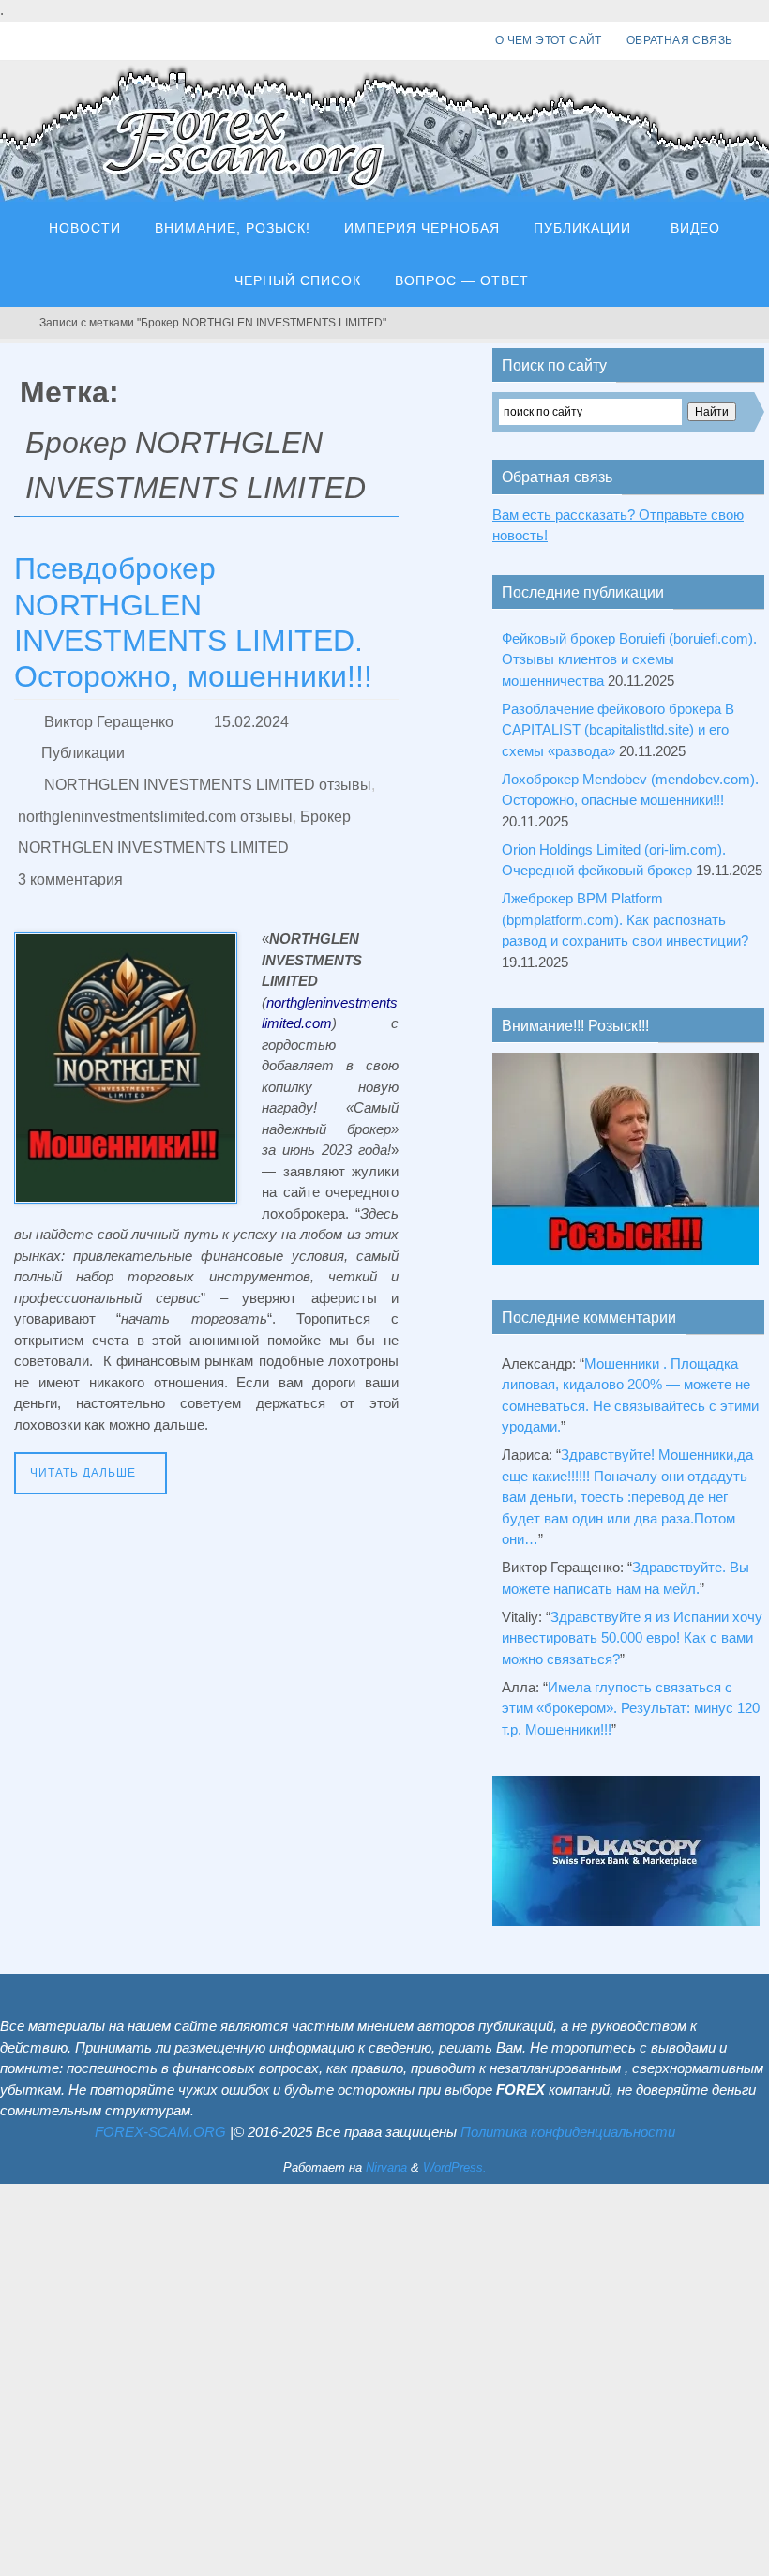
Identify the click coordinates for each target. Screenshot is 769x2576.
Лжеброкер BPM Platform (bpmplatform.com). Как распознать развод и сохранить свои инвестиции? (625, 919)
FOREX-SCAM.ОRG (160, 2132)
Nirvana (386, 2167)
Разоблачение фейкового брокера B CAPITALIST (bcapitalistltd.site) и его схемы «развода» (618, 730)
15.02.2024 (251, 719)
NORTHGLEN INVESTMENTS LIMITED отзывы (208, 772)
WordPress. (455, 2167)
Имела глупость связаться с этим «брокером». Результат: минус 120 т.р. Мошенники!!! (631, 1708)
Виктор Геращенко (109, 719)
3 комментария (70, 850)
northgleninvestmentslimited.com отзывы (155, 798)
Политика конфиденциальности (568, 2132)
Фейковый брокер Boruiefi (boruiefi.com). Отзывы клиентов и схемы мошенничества (629, 659)
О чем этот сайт (549, 40)
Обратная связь (680, 40)
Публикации (83, 745)
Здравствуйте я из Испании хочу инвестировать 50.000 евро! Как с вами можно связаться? (632, 1638)
